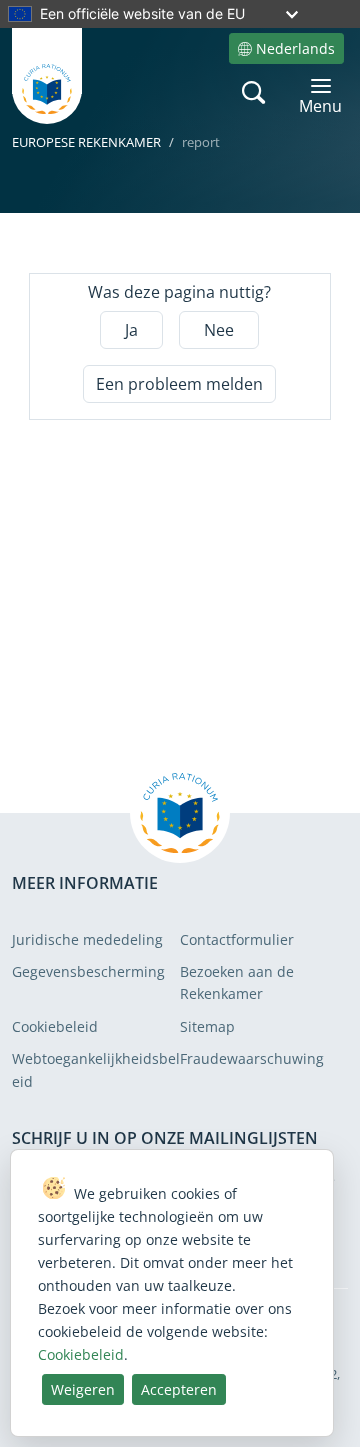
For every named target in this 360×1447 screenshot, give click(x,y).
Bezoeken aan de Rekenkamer (237, 982)
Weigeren (83, 1389)
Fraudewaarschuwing (252, 1058)
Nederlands (295, 48)
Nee (219, 330)
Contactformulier (237, 939)
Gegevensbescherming (88, 971)
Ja (131, 330)
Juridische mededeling (87, 939)
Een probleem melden (179, 384)
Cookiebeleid (55, 1026)
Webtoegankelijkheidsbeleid (96, 1069)
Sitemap (207, 1026)
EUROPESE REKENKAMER (86, 142)
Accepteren (179, 1389)
